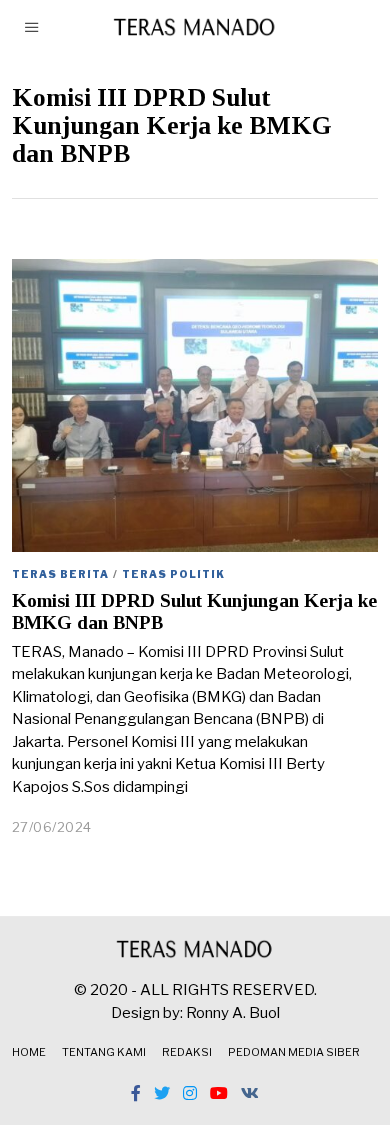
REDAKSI (187, 1052)
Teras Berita (60, 574)
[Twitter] (162, 1093)
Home (29, 1052)
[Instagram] (190, 1093)
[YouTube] (219, 1093)
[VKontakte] (250, 1093)
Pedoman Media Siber (294, 1052)
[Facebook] (136, 1093)
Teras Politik (173, 574)
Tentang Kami (104, 1052)
